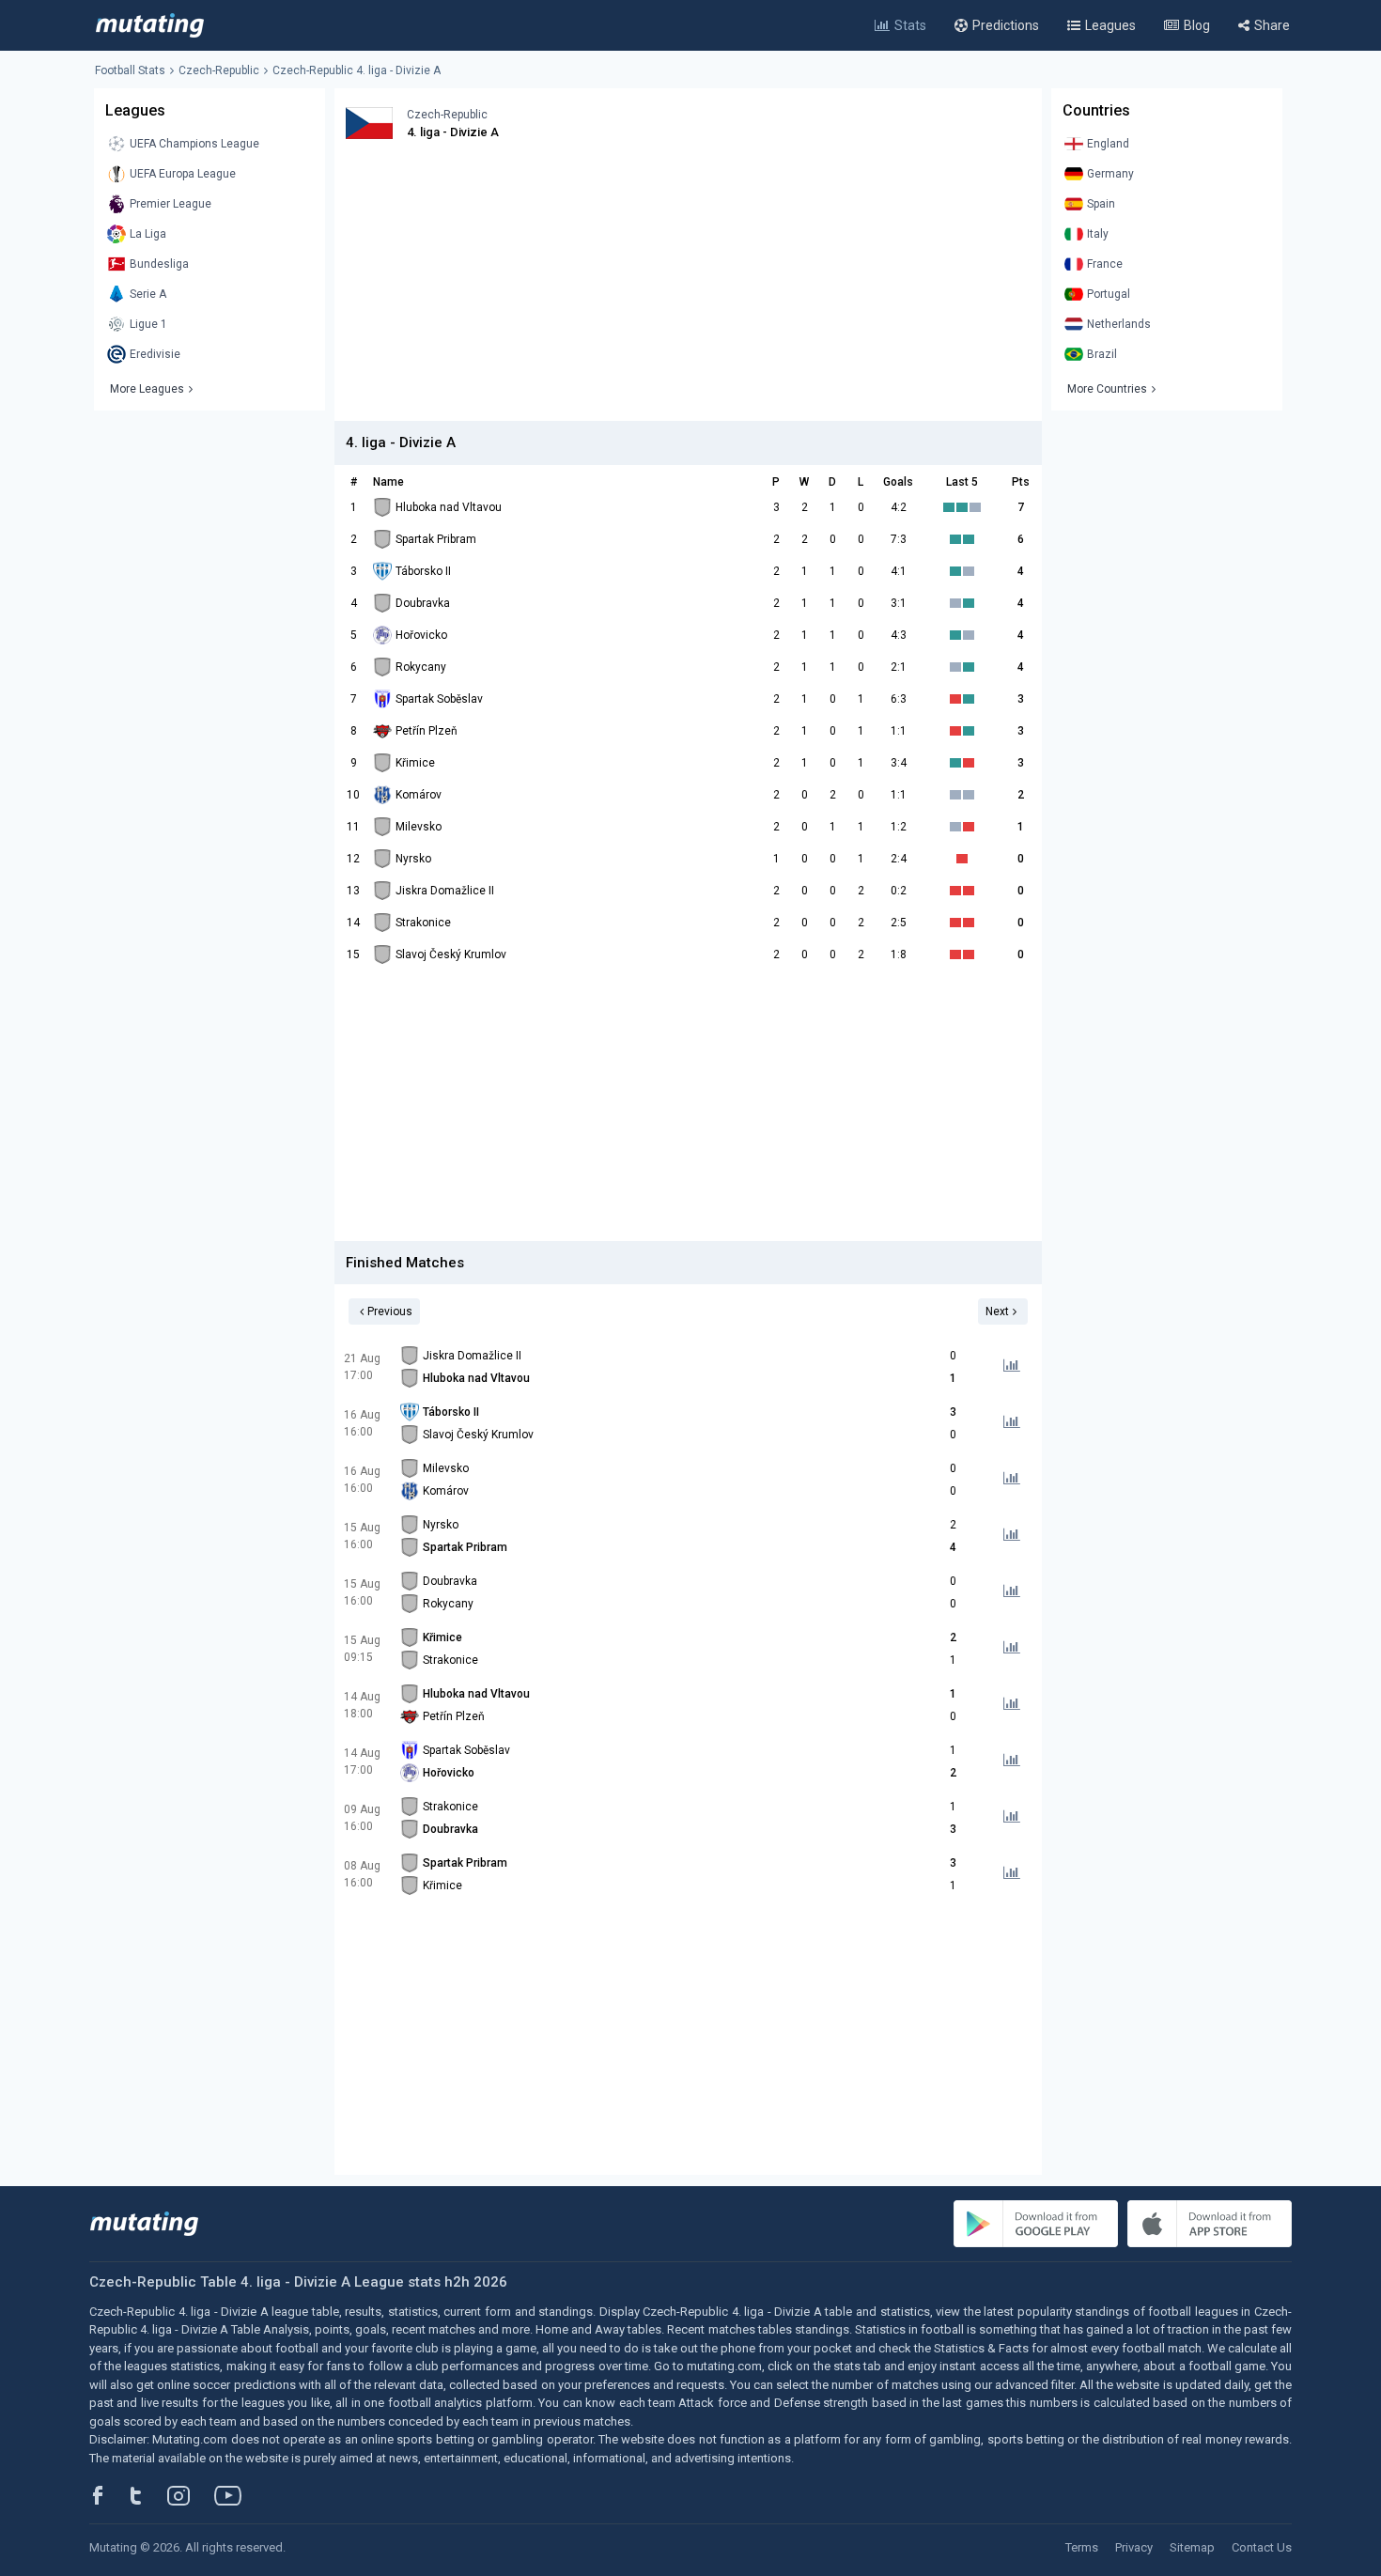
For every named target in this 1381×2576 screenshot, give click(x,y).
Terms (1082, 2547)
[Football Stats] (150, 25)
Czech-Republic (219, 70)
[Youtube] (235, 2495)
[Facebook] (108, 2495)
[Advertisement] (688, 289)
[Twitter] (148, 2495)
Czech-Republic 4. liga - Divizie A (357, 70)
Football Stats (130, 70)
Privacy (1134, 2547)
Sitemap (1192, 2547)
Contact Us (1262, 2547)
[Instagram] (193, 2495)
